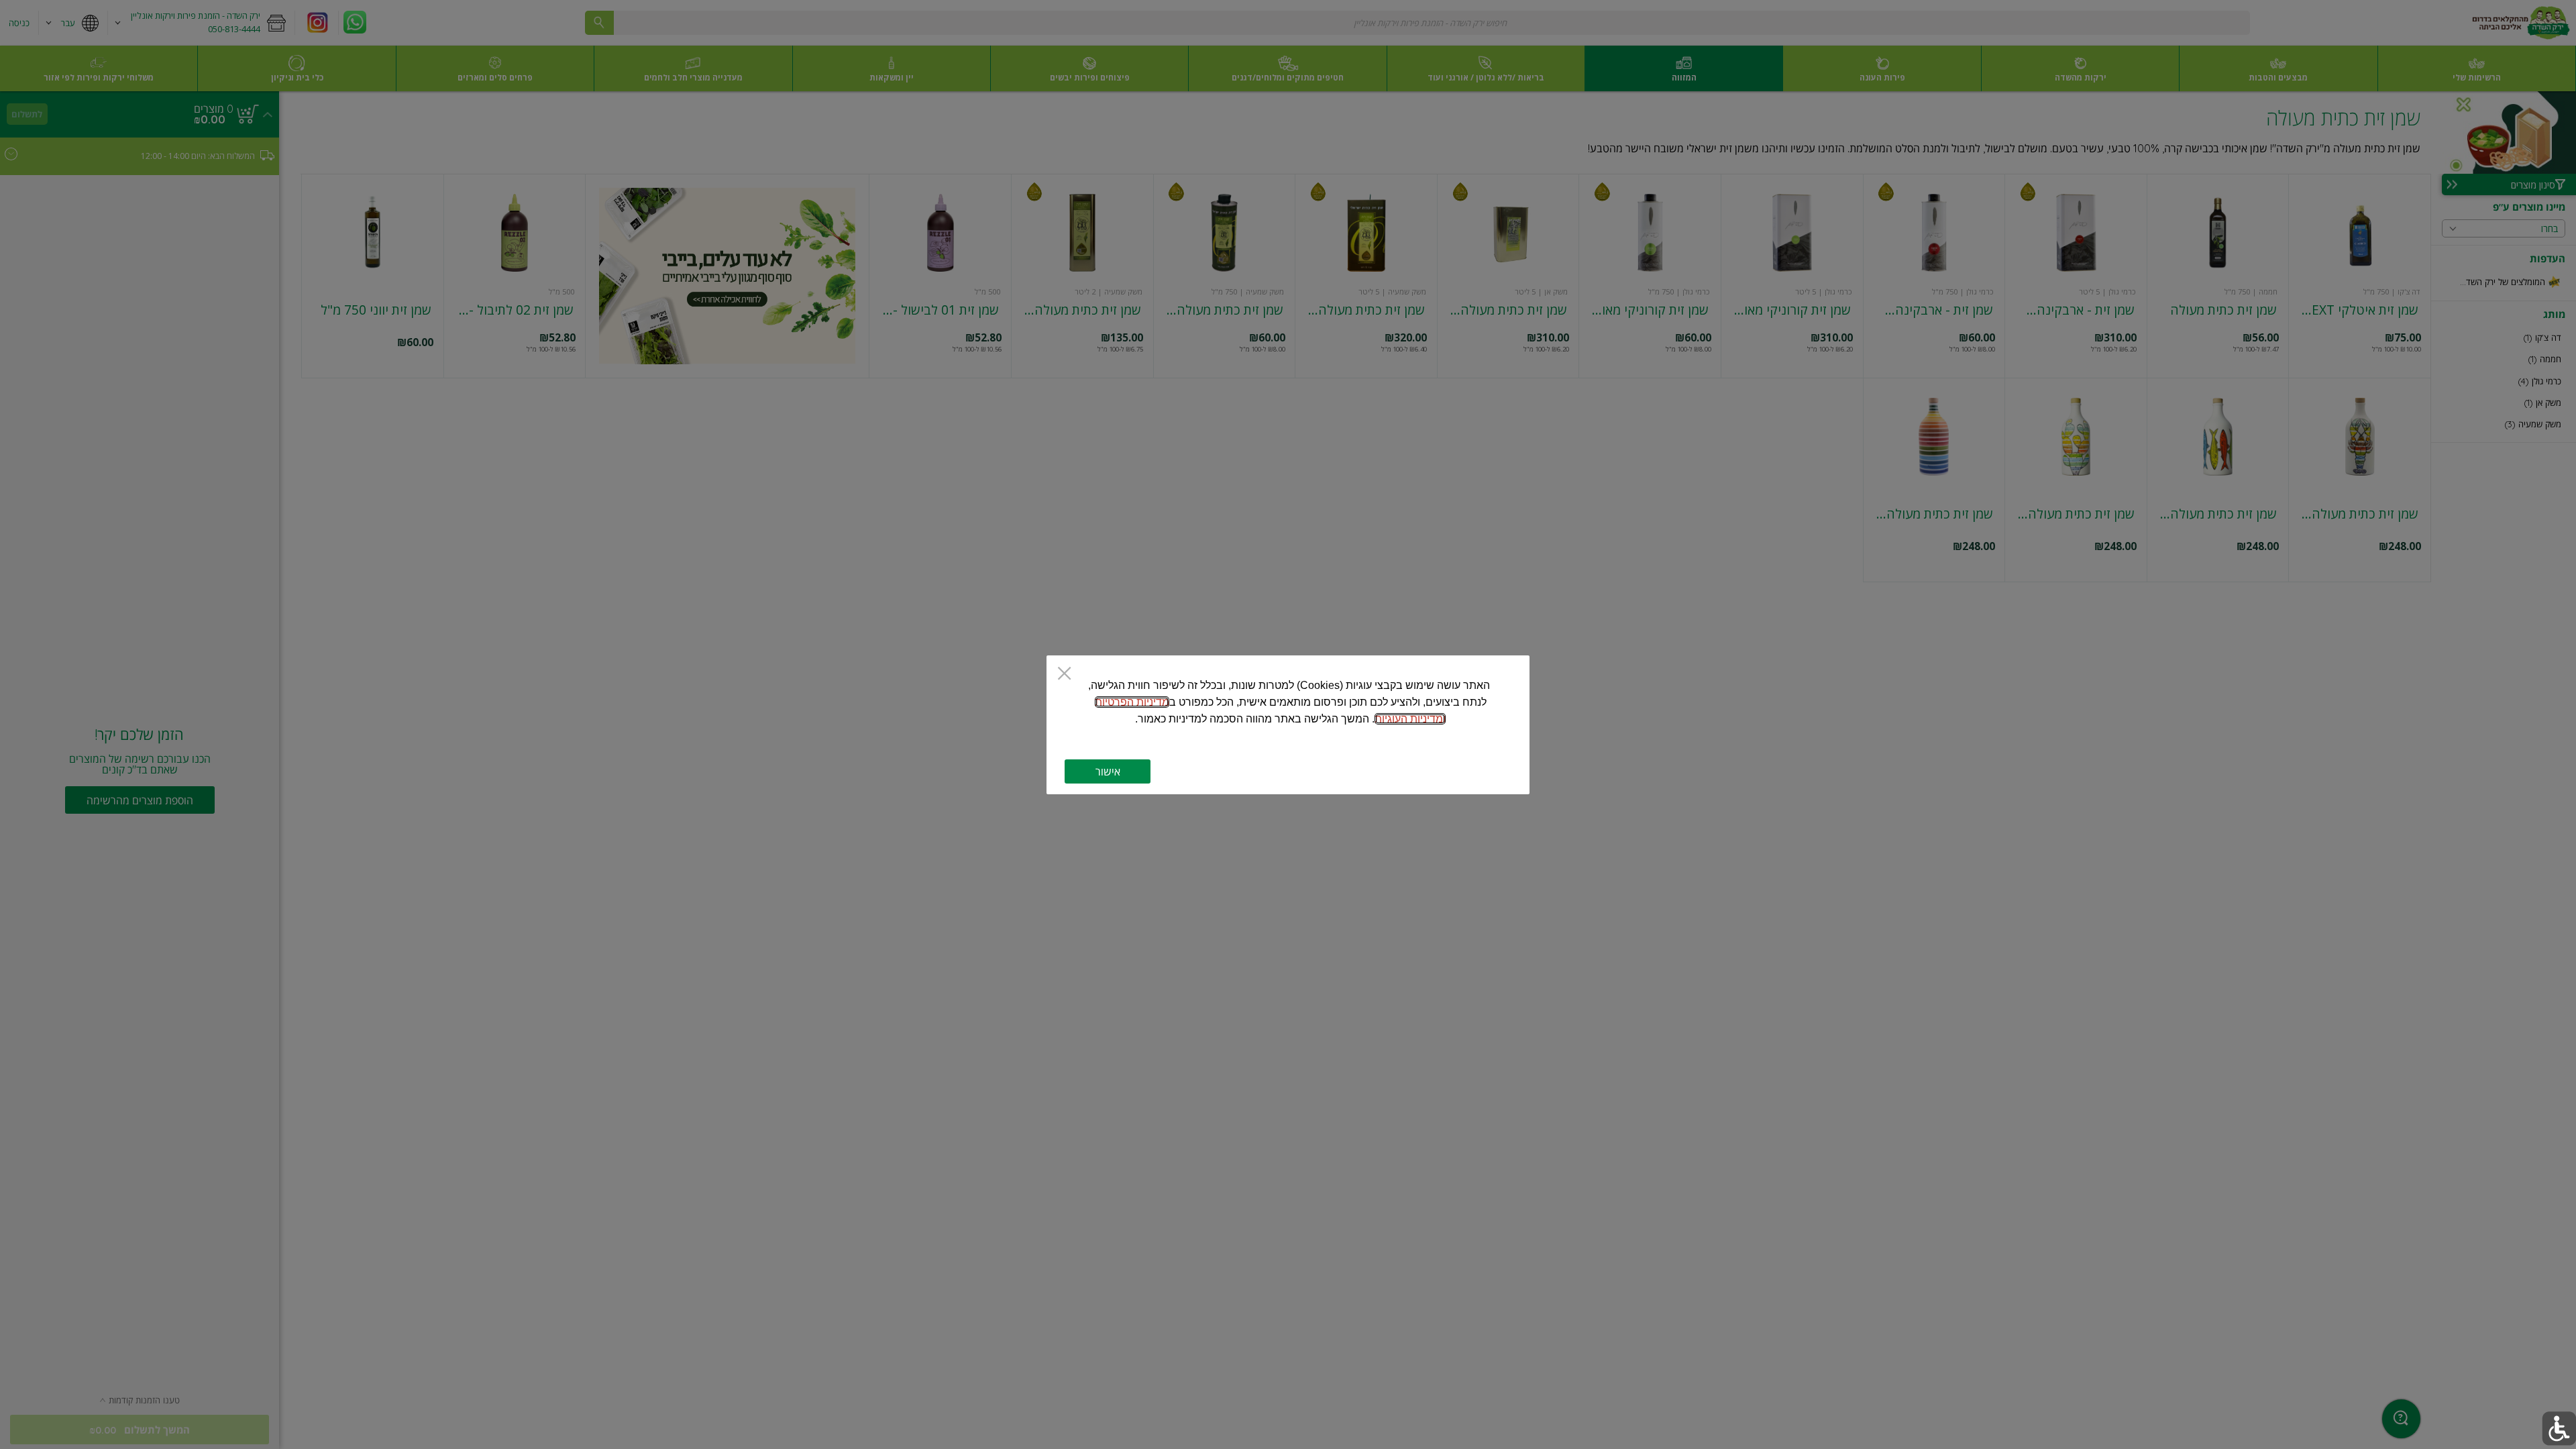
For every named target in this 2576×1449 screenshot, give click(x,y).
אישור (1108, 771)
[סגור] (1064, 675)
